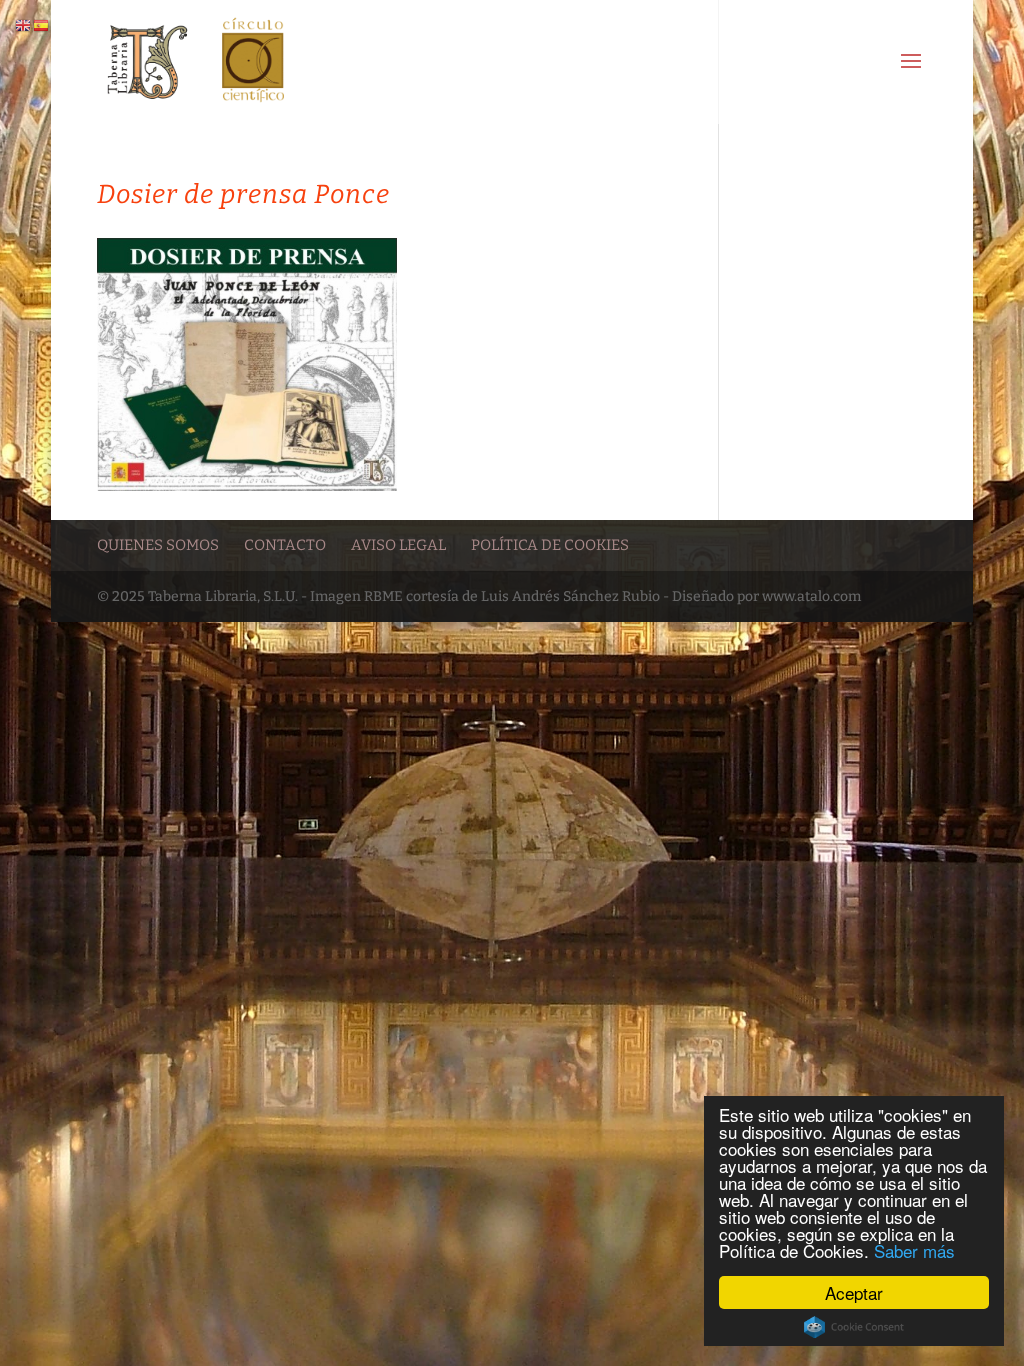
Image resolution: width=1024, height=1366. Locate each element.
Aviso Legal (398, 545)
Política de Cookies (550, 545)
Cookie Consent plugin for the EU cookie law (854, 1327)
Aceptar (854, 1292)
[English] (24, 25)
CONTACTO (285, 545)
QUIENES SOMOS (158, 545)
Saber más (914, 1250)
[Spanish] (42, 25)
